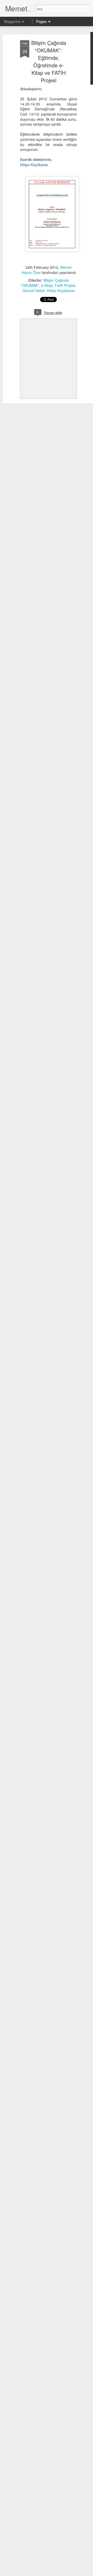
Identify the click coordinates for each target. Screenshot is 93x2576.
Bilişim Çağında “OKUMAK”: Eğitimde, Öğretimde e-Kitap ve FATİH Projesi (49, 61)
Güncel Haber (34, 290)
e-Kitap (47, 285)
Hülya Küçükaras (61, 290)
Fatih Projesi (65, 285)
